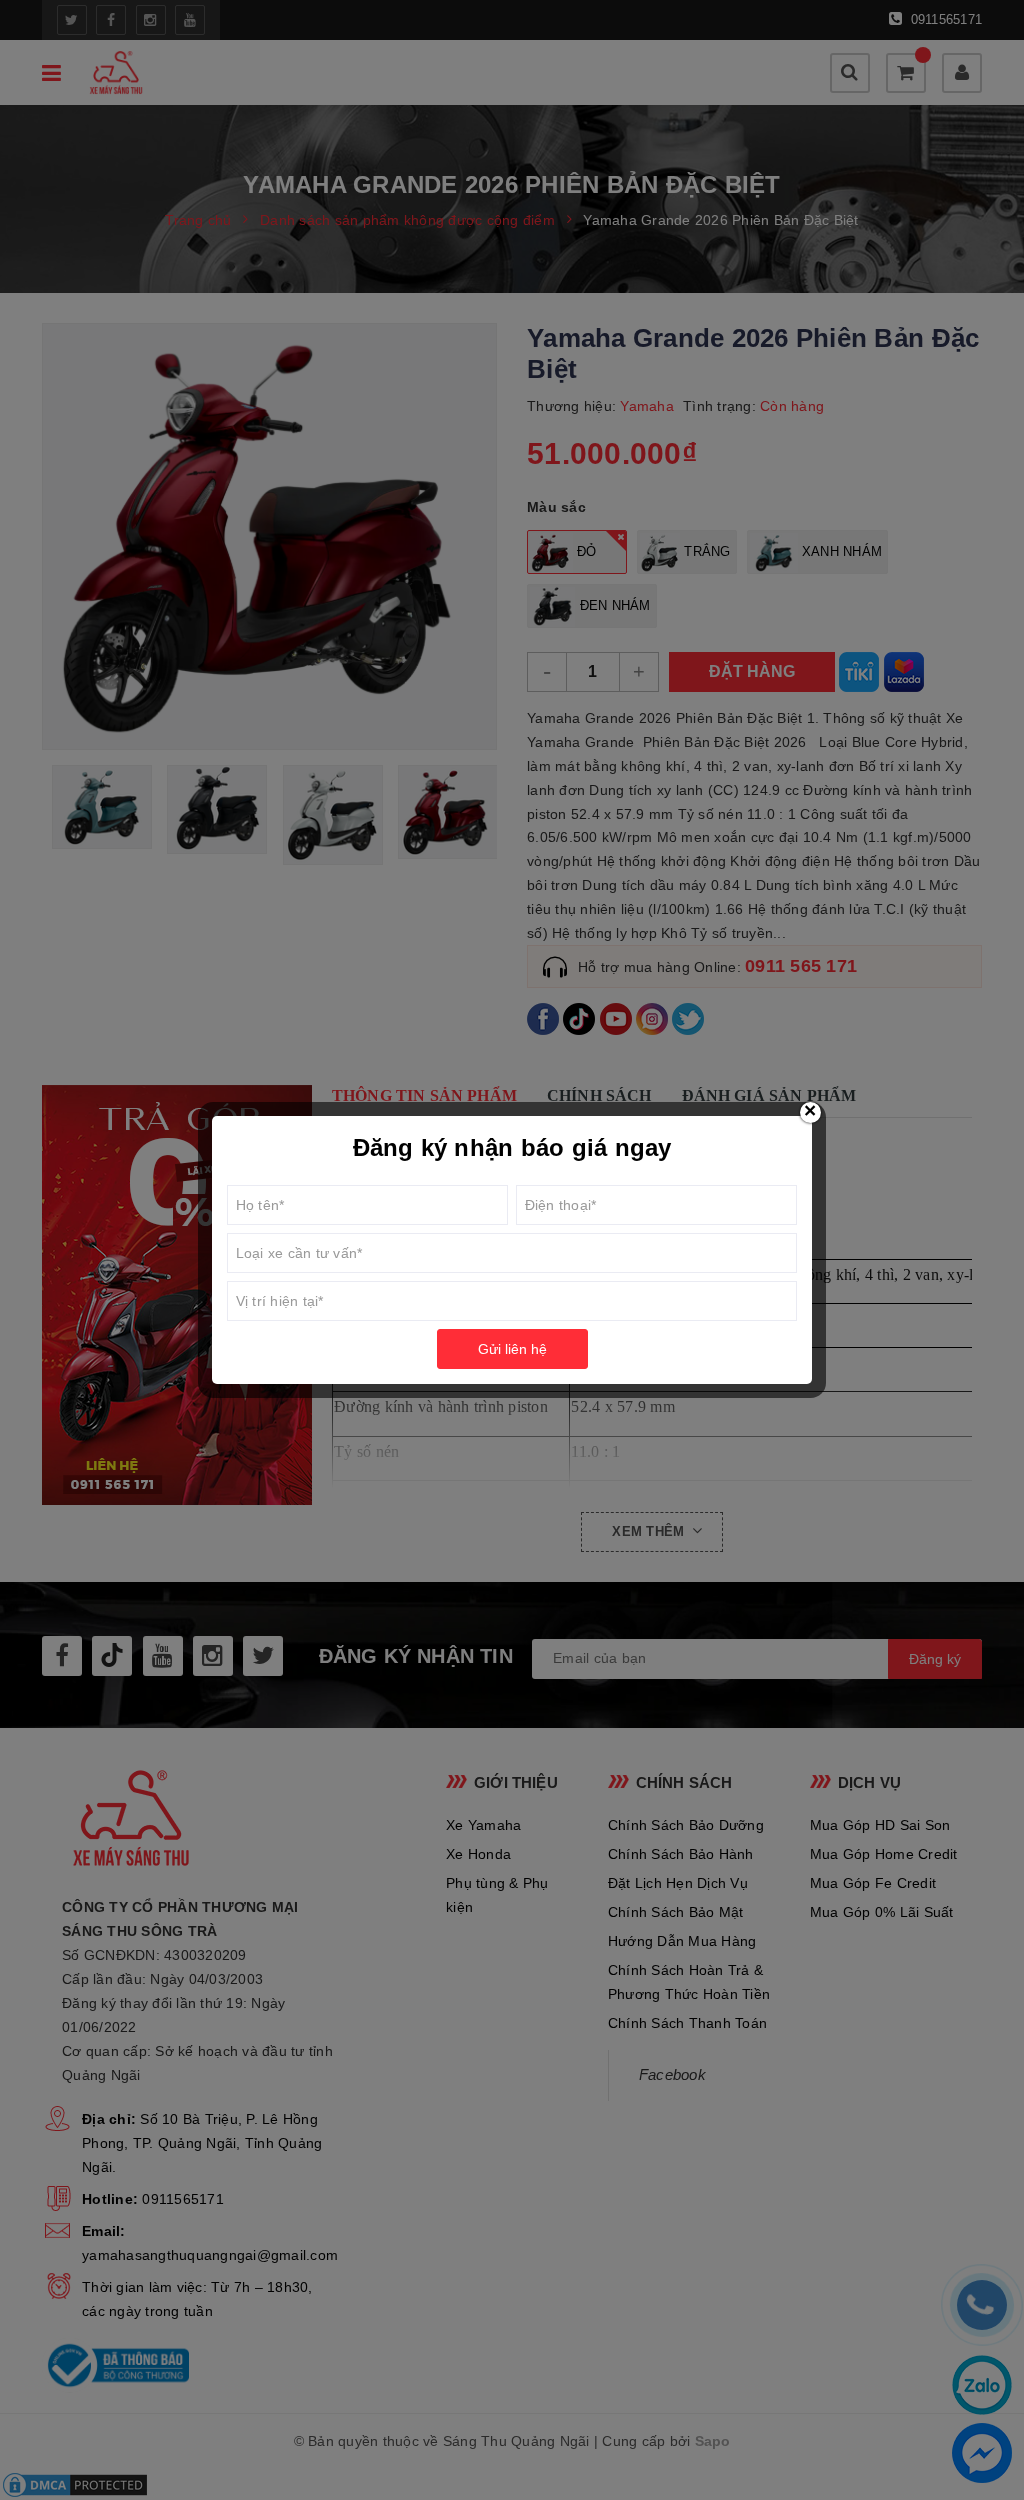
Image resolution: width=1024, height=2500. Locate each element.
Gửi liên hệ (512, 1349)
